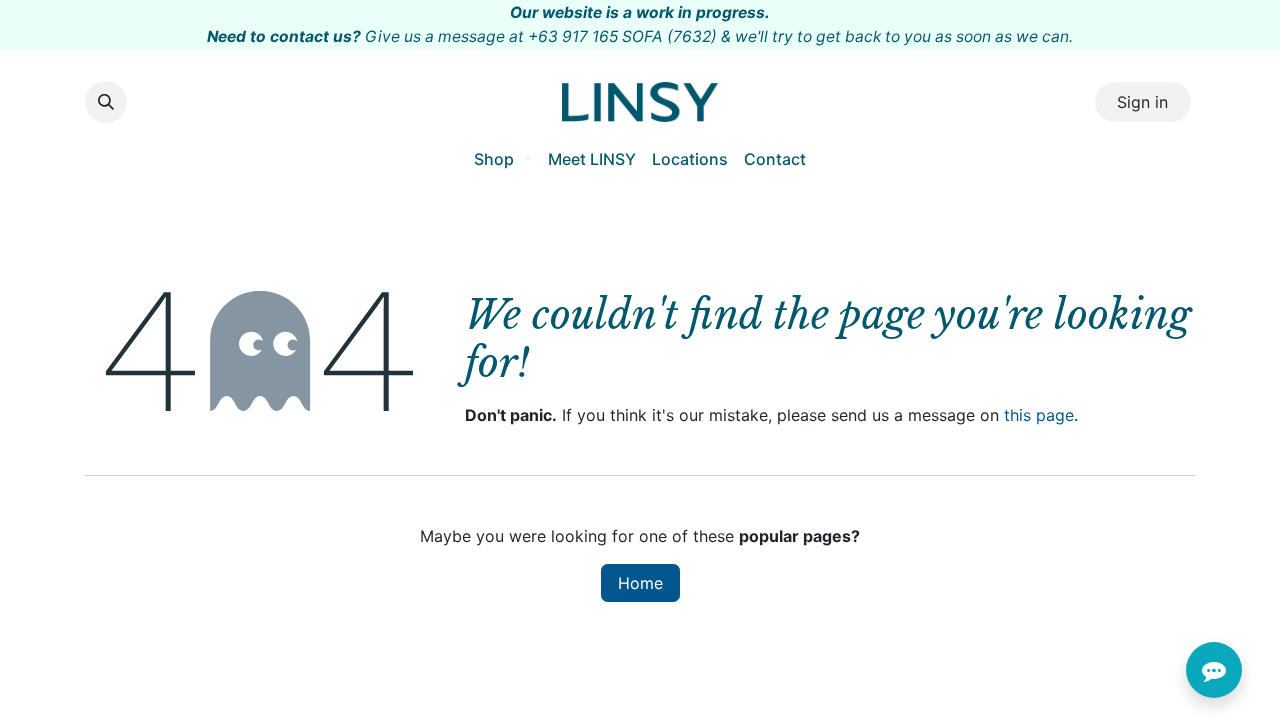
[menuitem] (502, 159)
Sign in (1142, 102)
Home (640, 583)
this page (1039, 415)
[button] (106, 102)
